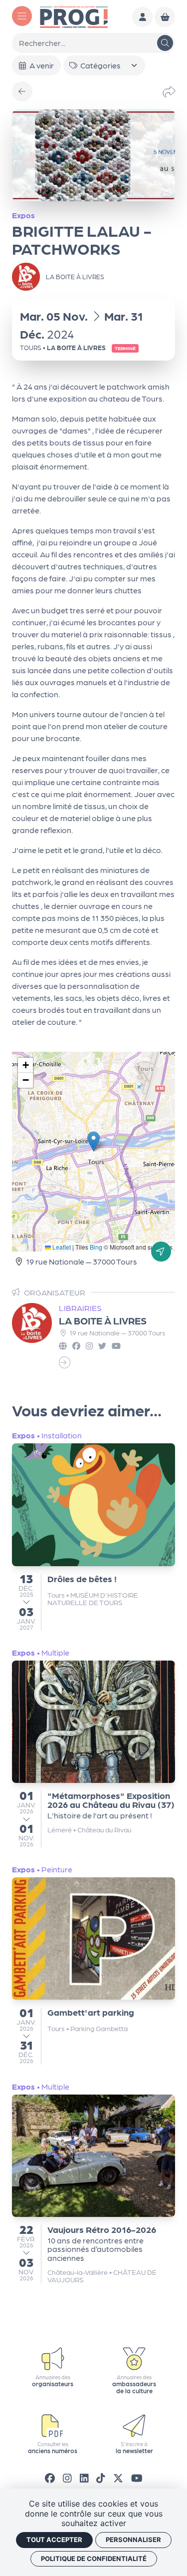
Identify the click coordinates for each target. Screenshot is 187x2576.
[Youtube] (137, 2478)
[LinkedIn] (84, 2478)
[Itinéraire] (161, 1252)
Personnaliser (133, 2540)
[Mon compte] (142, 17)
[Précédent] (22, 92)
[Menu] (22, 16)
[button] (93, 1141)
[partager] (169, 91)
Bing (96, 1247)
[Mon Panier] (165, 17)
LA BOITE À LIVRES (103, 1320)
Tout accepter (54, 2540)
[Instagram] (67, 2478)
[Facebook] (50, 2478)
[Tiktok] (101, 2478)
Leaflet (61, 1247)
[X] (118, 2478)
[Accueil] (74, 16)
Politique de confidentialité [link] (94, 2559)
